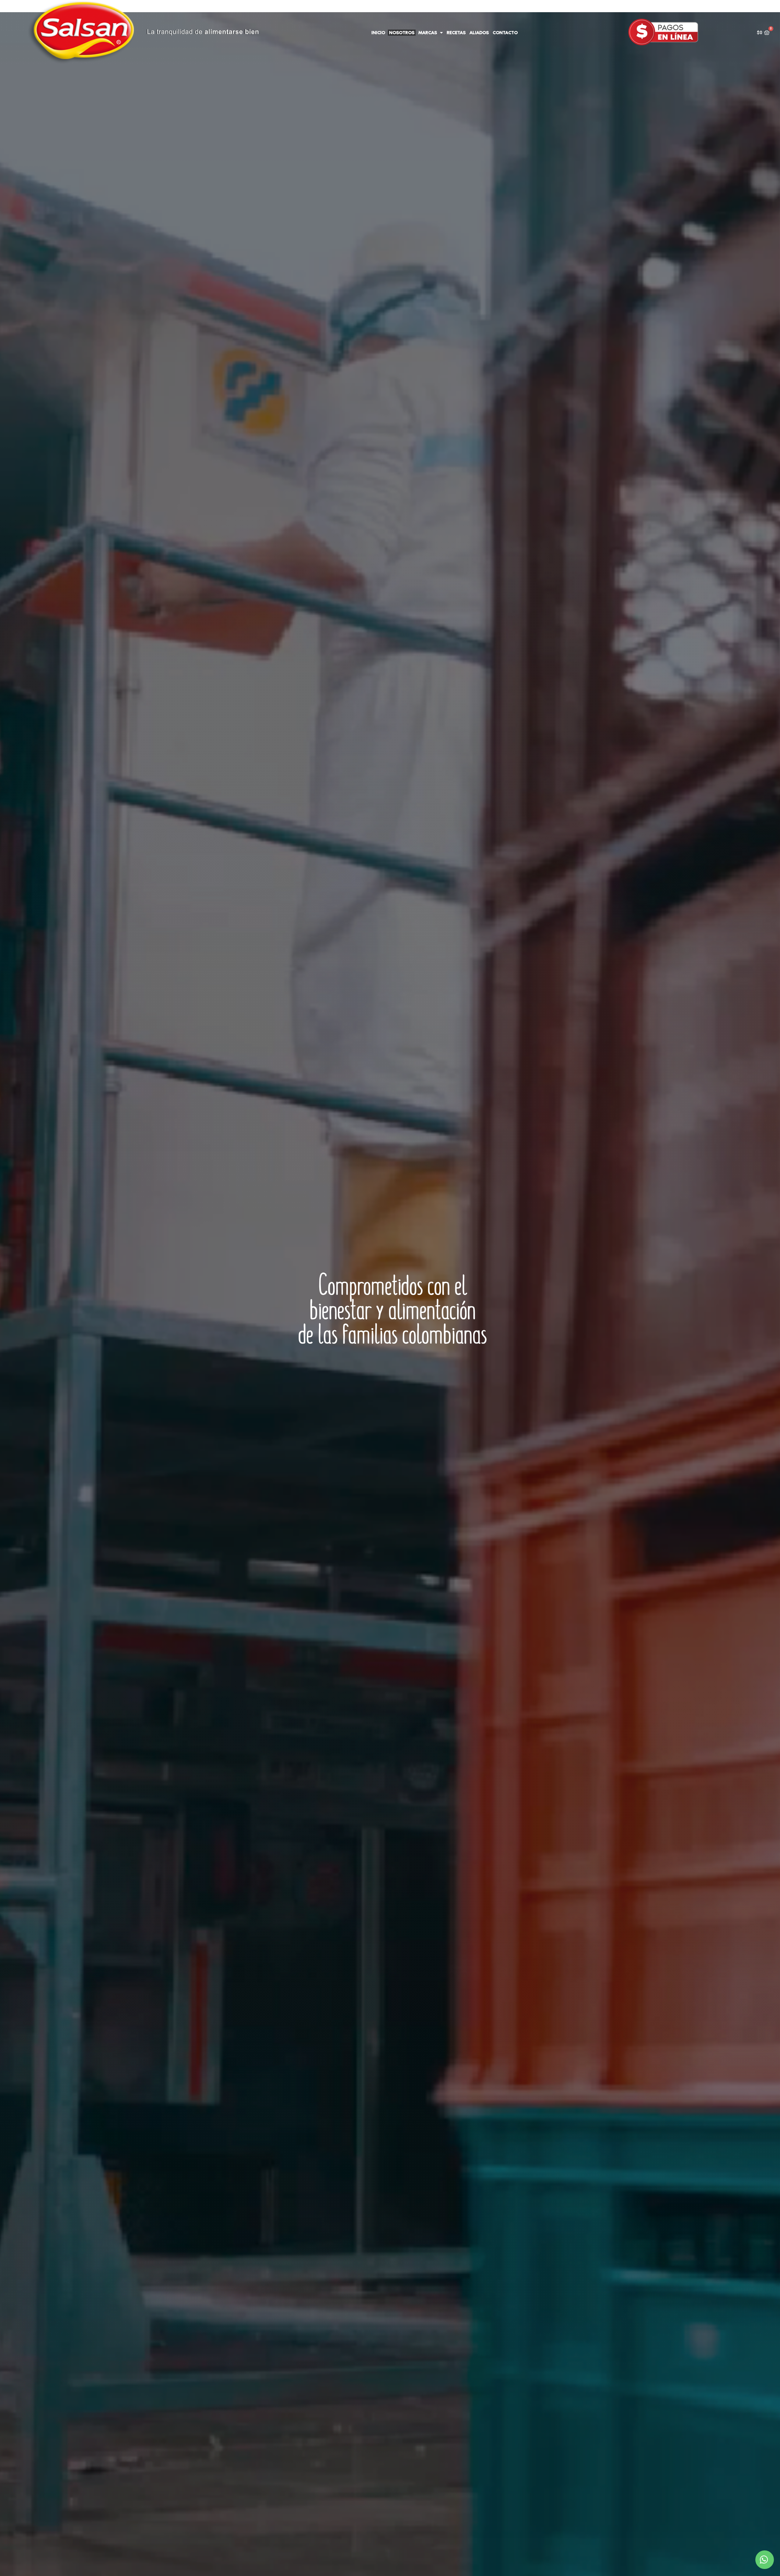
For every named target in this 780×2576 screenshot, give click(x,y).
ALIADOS (479, 33)
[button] (765, 2560)
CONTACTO (505, 33)
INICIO (378, 33)
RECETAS (456, 33)
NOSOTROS (402, 33)
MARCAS (428, 33)
